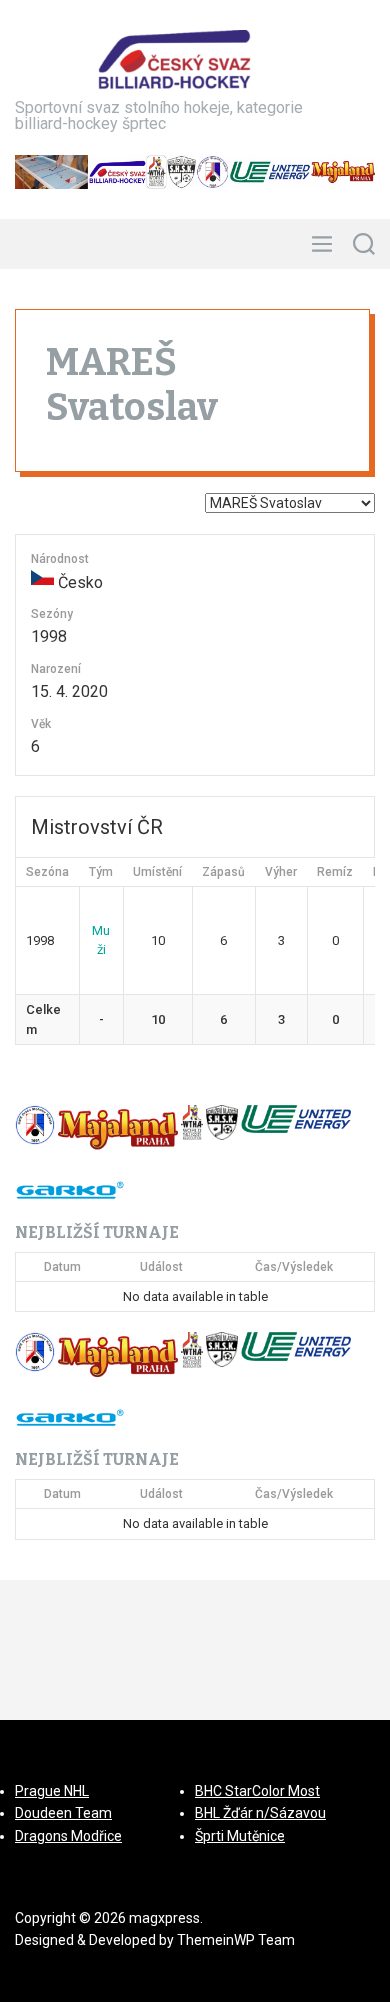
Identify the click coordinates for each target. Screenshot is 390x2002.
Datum (62, 1267)
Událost (161, 1267)
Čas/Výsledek (294, 1267)
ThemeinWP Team (236, 1940)
